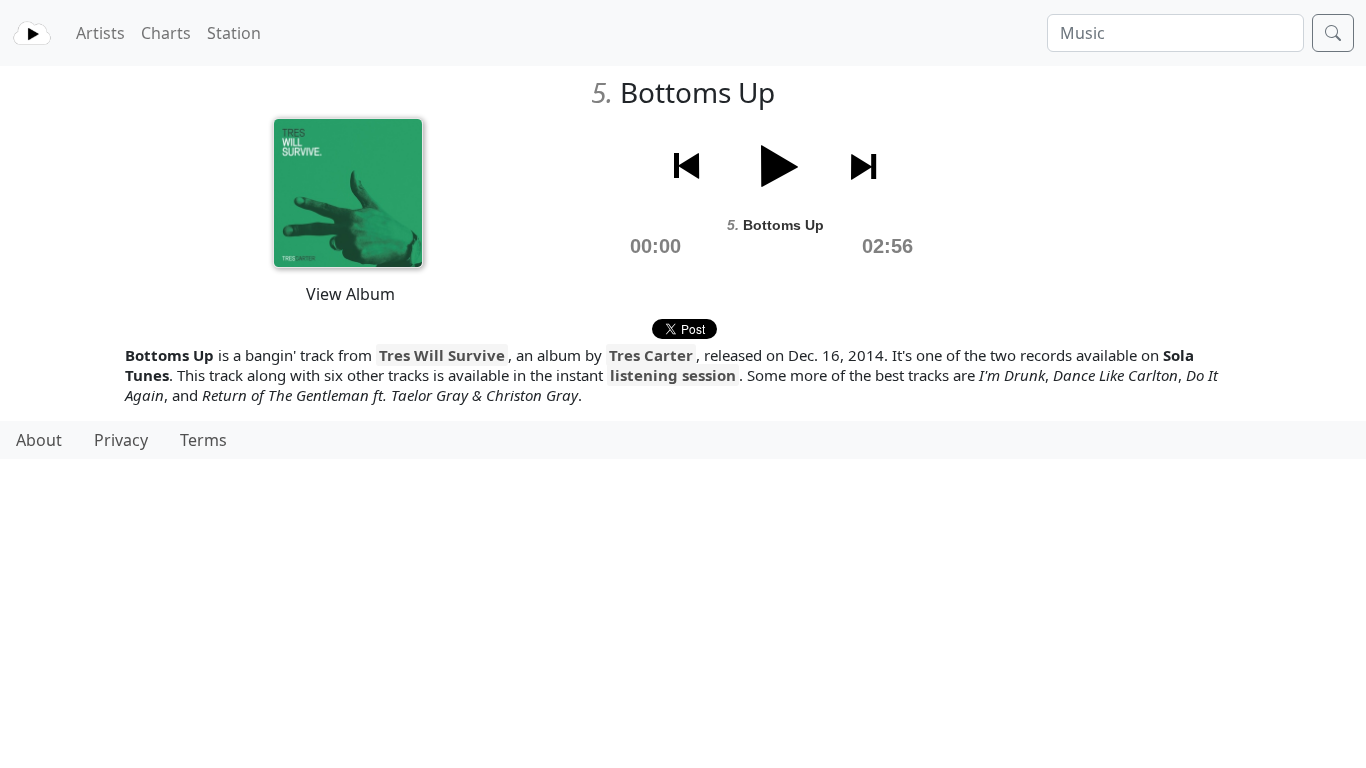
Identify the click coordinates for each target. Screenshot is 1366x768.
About (39, 440)
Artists (100, 33)
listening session (673, 375)
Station (234, 33)
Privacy (121, 440)
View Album (350, 294)
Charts (166, 33)
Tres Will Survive (442, 355)
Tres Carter (651, 355)
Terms (203, 440)
